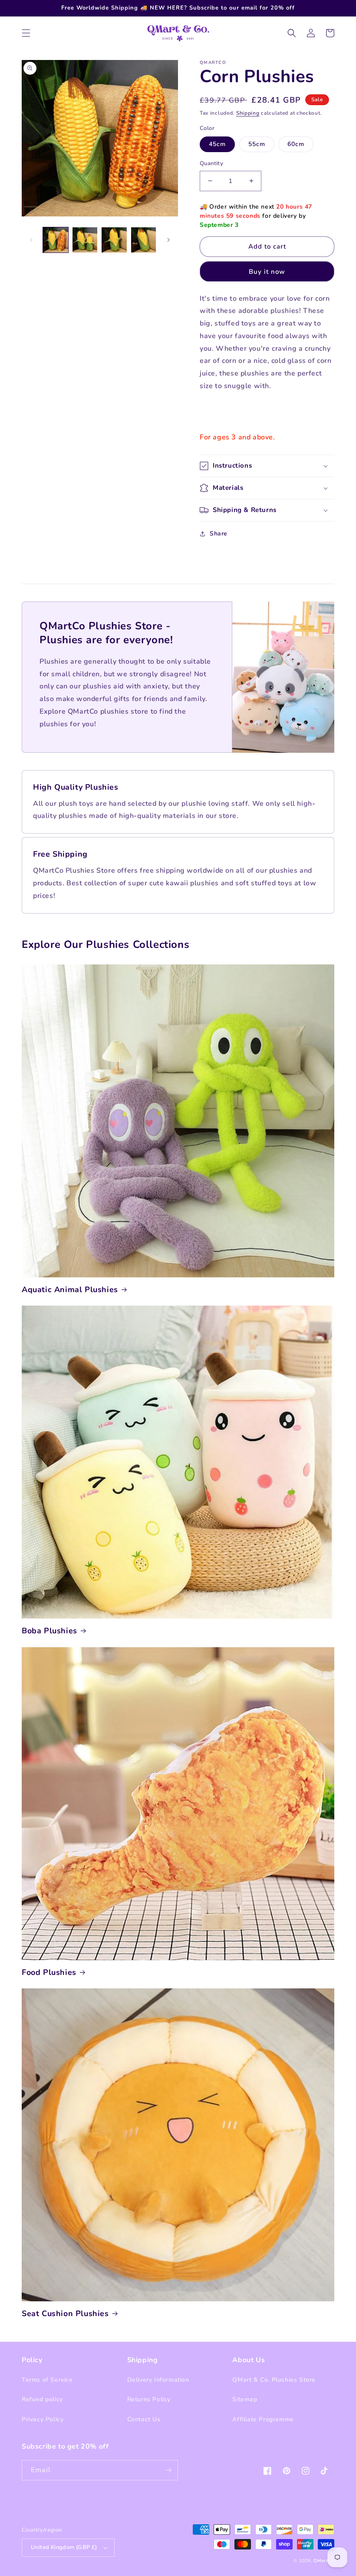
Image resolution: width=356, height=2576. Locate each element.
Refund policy (42, 2399)
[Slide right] (168, 240)
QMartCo (324, 2561)
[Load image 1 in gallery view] (56, 240)
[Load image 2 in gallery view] (85, 240)
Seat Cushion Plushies (65, 2314)
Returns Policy (149, 2399)
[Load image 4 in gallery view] (144, 240)
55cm (257, 144)
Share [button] (219, 533)
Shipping (248, 113)
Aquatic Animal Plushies (70, 1290)
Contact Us (144, 2419)
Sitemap (245, 2399)
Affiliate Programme (263, 2419)
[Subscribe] (168, 2470)
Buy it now (267, 272)
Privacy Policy (43, 2419)
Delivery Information (158, 2380)
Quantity (211, 163)
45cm (217, 144)
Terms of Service (47, 2380)
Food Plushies (49, 1973)
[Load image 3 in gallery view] (114, 240)
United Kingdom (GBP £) (64, 2547)
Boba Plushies (49, 1631)
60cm (296, 144)
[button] (26, 33)
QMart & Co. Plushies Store (274, 2380)
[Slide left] (31, 240)
